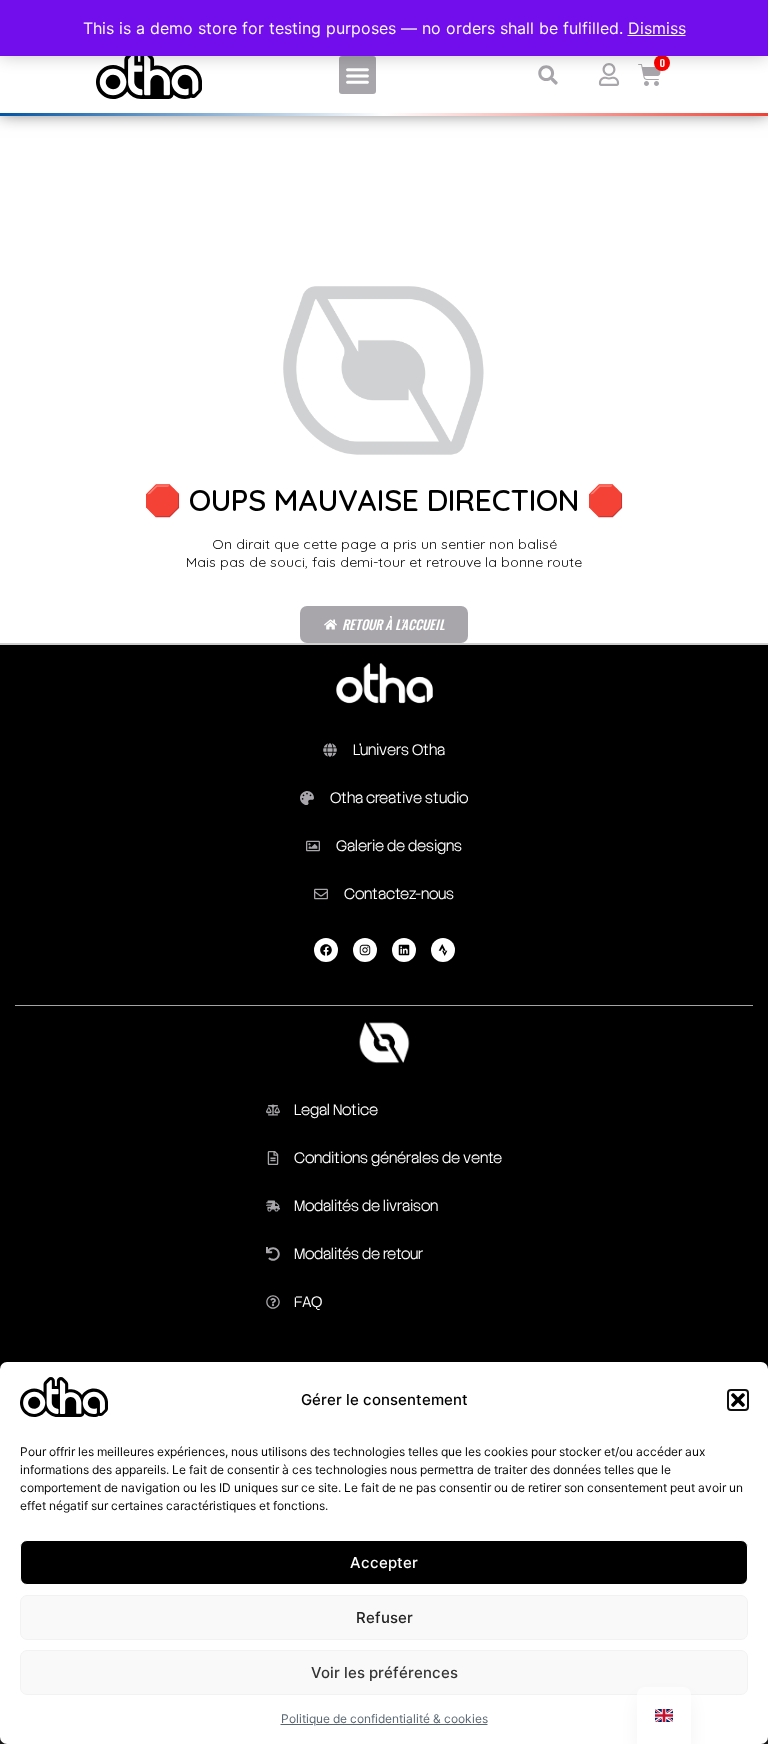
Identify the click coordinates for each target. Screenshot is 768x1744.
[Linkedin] (404, 950)
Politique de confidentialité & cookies (384, 1718)
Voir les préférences (384, 1672)
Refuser (384, 1617)
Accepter (384, 1562)
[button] (738, 1400)
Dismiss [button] (657, 28)
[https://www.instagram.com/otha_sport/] (365, 950)
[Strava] (443, 950)
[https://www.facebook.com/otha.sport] (326, 950)
